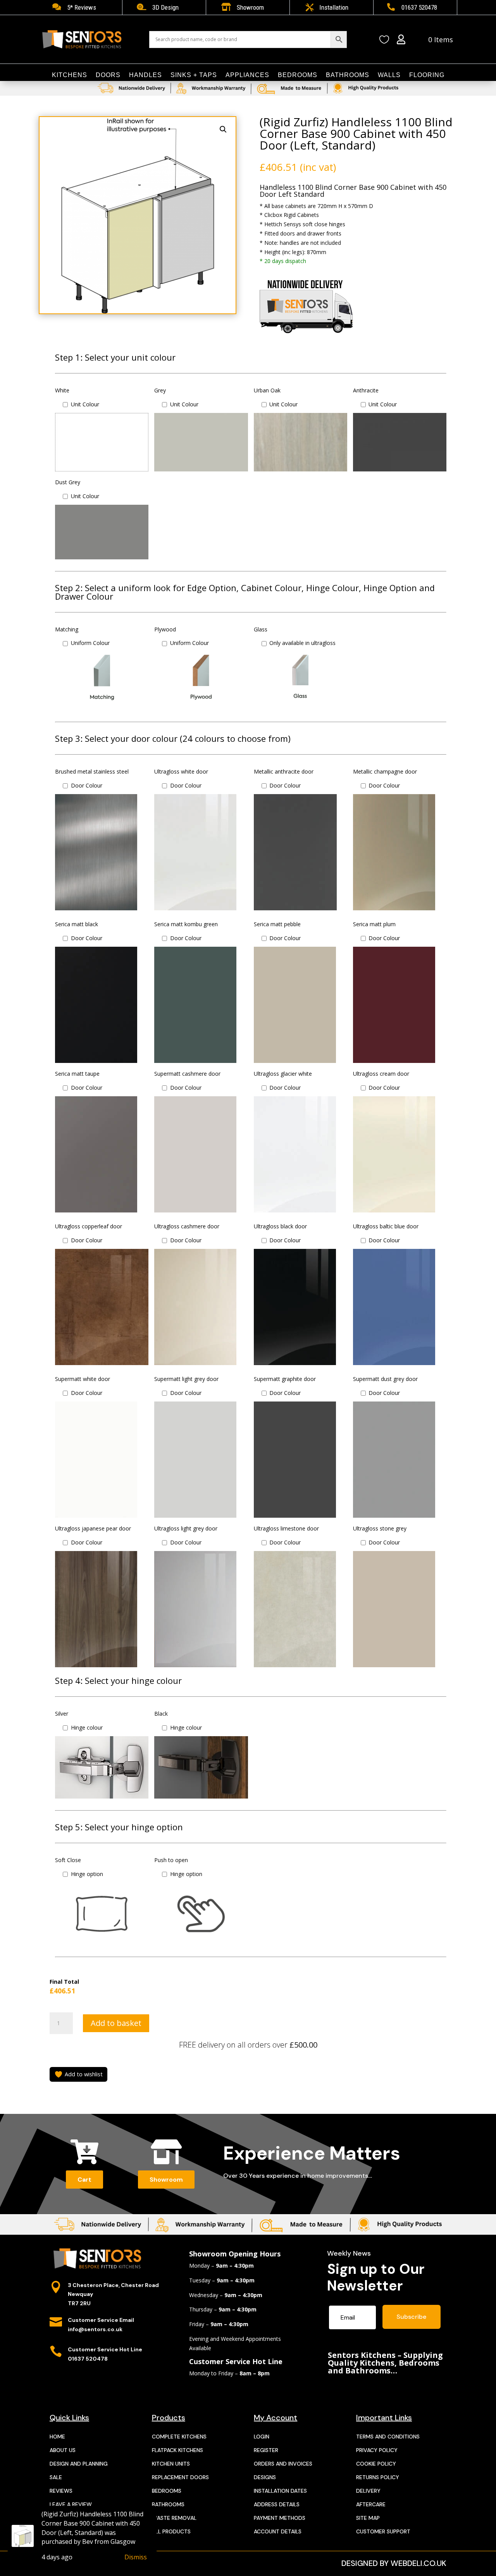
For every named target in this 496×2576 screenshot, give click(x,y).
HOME (57, 2437)
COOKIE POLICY (376, 2464)
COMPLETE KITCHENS (179, 2437)
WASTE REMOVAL (174, 2518)
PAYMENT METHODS (280, 2518)
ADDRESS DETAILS (277, 2504)
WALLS (389, 75)
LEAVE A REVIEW (71, 2504)
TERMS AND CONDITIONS (388, 2437)
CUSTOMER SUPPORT (383, 2531)
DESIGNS (265, 2477)
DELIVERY (368, 2491)
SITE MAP (368, 2518)
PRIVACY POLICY (377, 2450)
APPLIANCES (247, 75)
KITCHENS (70, 75)
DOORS (108, 75)
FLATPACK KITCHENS (177, 2450)
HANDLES (146, 75)
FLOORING (427, 75)
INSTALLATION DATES (280, 2491)
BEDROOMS (298, 75)
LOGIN (262, 2437)
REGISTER (266, 2450)
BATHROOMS (348, 75)
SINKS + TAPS (194, 75)
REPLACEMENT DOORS (180, 2477)
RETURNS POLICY (378, 2477)
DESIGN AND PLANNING (79, 2464)
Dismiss (136, 2557)
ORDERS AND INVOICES (283, 2464)
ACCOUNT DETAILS (278, 2531)
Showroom (166, 2180)
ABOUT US (63, 2450)
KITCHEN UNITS (171, 2464)
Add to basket (116, 2023)
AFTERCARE (371, 2504)
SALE (56, 2477)
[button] (223, 129)
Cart (84, 2180)
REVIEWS (61, 2491)
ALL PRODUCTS (171, 2531)
